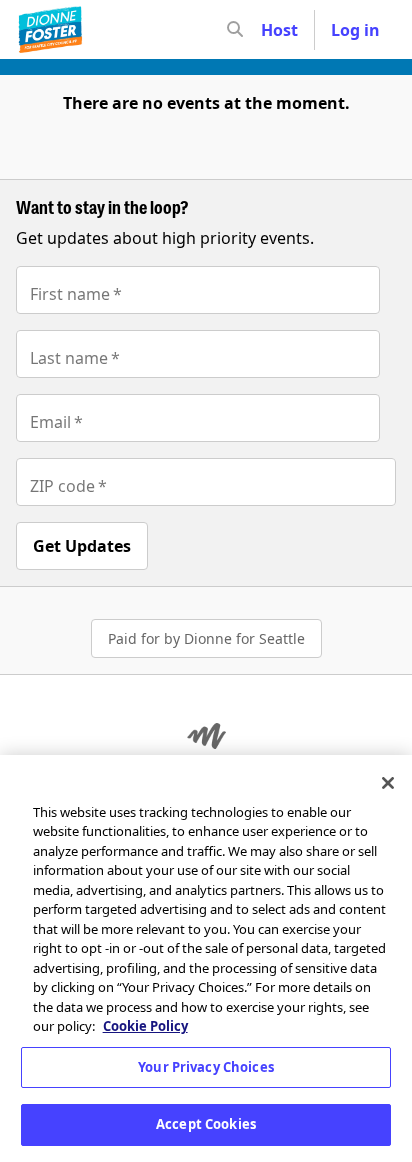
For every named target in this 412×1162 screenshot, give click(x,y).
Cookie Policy (145, 1026)
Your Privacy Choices (206, 1067)
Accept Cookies (206, 1124)
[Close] (388, 783)
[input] (271, 30)
